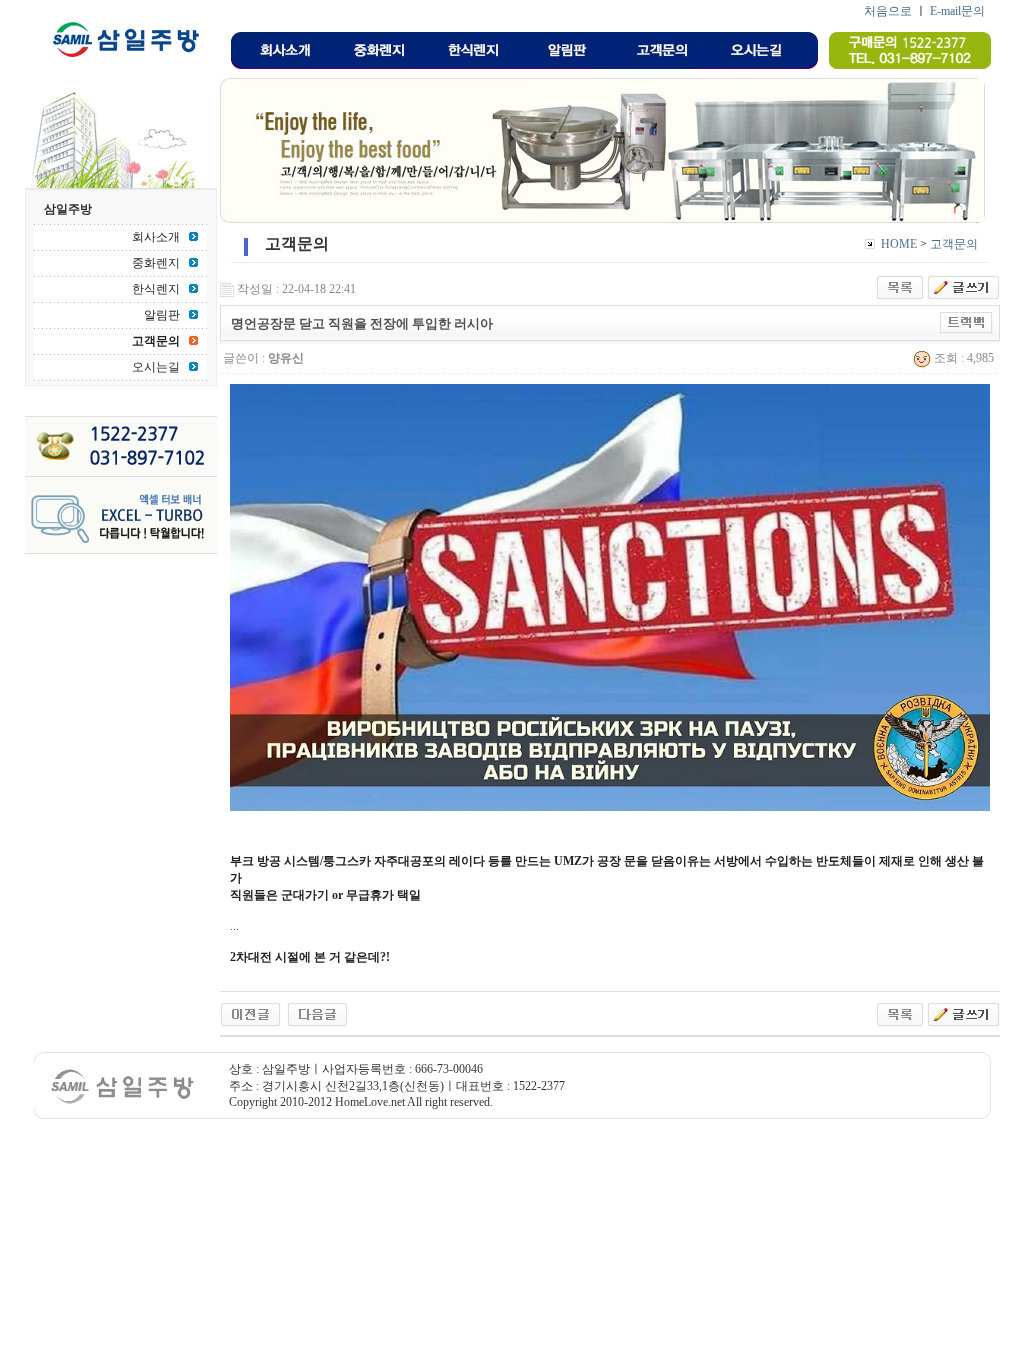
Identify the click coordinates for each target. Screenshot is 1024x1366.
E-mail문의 (957, 11)
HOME (899, 244)
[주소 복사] (966, 322)
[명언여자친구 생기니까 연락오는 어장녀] (250, 1013)
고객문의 (954, 244)
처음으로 (888, 11)
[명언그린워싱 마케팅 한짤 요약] (317, 1013)
